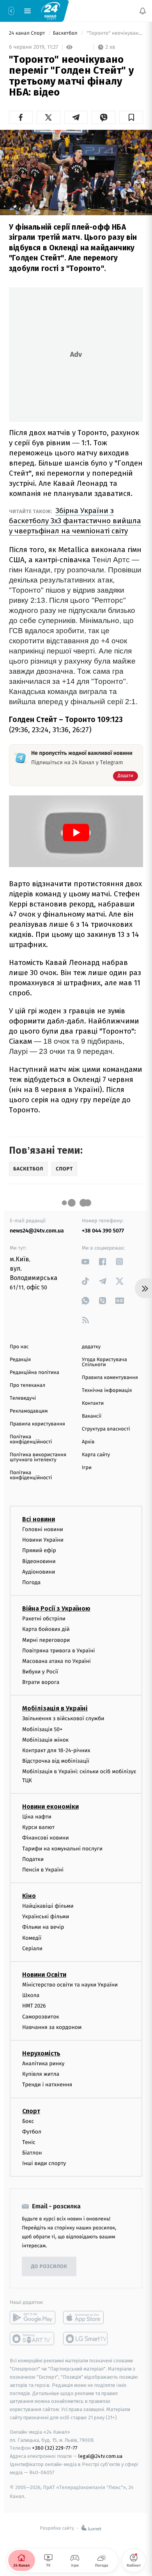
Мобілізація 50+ (42, 1729)
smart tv (33, 2339)
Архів (88, 1442)
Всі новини (39, 1519)
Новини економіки (50, 1807)
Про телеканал (27, 1385)
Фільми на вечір (43, 1927)
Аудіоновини (39, 1572)
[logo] (51, 11)
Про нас (19, 1347)
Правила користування (37, 1424)
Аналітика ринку (43, 2063)
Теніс (29, 2142)
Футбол (32, 2131)
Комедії (32, 1938)
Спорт (31, 2111)
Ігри (87, 1468)
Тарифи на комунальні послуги (62, 1848)
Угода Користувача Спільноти (104, 1362)
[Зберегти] (131, 117)
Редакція (20, 1360)
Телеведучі (23, 1398)
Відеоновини (39, 1561)
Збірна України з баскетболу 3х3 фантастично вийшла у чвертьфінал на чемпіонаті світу (75, 521)
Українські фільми (46, 1917)
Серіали (32, 1948)
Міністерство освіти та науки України (70, 1985)
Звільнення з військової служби (63, 1718)
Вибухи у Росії (40, 1672)
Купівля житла (41, 2074)
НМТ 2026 (34, 2006)
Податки (33, 1859)
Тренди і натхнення (47, 2085)
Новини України (43, 1540)
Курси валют (38, 1827)
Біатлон (32, 2153)
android (33, 2318)
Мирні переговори (46, 1640)
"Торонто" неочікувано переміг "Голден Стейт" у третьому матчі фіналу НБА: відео (114, 33)
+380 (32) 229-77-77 (55, 2448)
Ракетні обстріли (44, 1619)
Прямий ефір (39, 1550)
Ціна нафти (37, 1817)
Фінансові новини (46, 1838)
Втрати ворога (41, 1682)
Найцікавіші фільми (48, 1906)
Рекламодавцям (29, 1411)
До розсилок (49, 2267)
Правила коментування (110, 1378)
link (86, 1261)
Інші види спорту (44, 2163)
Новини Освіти (44, 1975)
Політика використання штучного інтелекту (38, 1457)
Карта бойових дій (46, 1629)
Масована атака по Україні (57, 1661)
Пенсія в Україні (43, 1870)
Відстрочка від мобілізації (56, 1761)
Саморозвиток (41, 2016)
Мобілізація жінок (45, 1740)
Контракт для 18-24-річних (56, 1750)
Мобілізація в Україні (55, 1708)
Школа (31, 1995)
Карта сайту (96, 1455)
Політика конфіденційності (31, 1439)
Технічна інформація (107, 1391)
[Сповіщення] (143, 11)
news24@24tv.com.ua (37, 1231)
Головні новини (43, 1529)
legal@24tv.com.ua (100, 2456)
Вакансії (92, 1416)
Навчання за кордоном (52, 2027)
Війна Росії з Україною (56, 1608)
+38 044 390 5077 (103, 1231)
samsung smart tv (86, 2339)
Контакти (93, 1403)
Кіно (29, 1896)
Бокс (28, 2121)
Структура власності (106, 1429)
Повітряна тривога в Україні (58, 1650)
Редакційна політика (34, 1373)
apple (86, 2318)
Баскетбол (66, 33)
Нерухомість (41, 2053)
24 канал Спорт (28, 33)
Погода (31, 1582)
